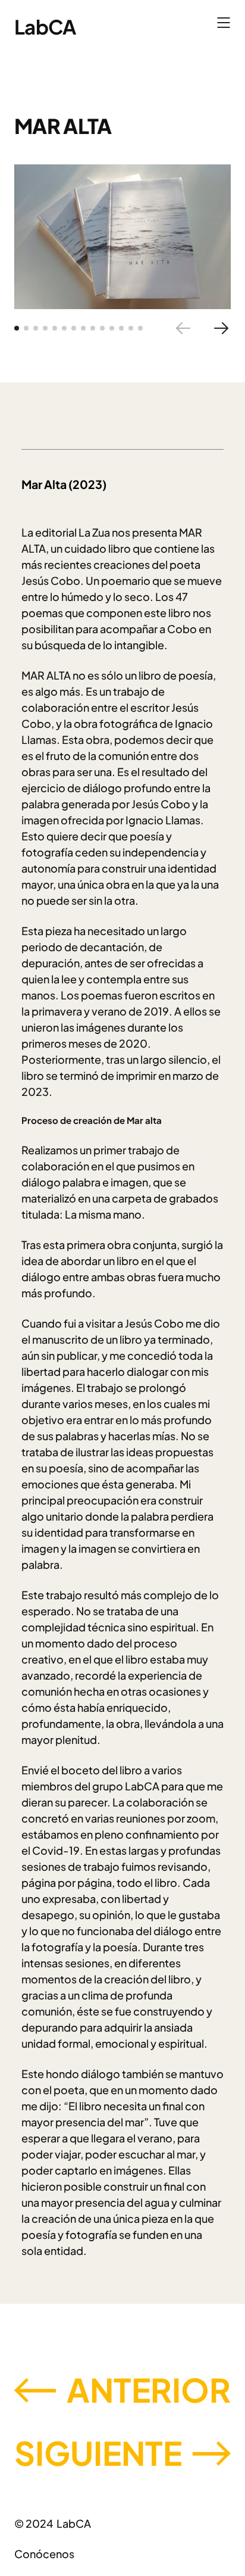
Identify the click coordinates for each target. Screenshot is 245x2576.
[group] (122, 237)
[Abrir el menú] (224, 23)
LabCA (45, 27)
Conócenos (44, 2554)
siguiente (98, 2452)
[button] (17, 328)
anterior (149, 2389)
